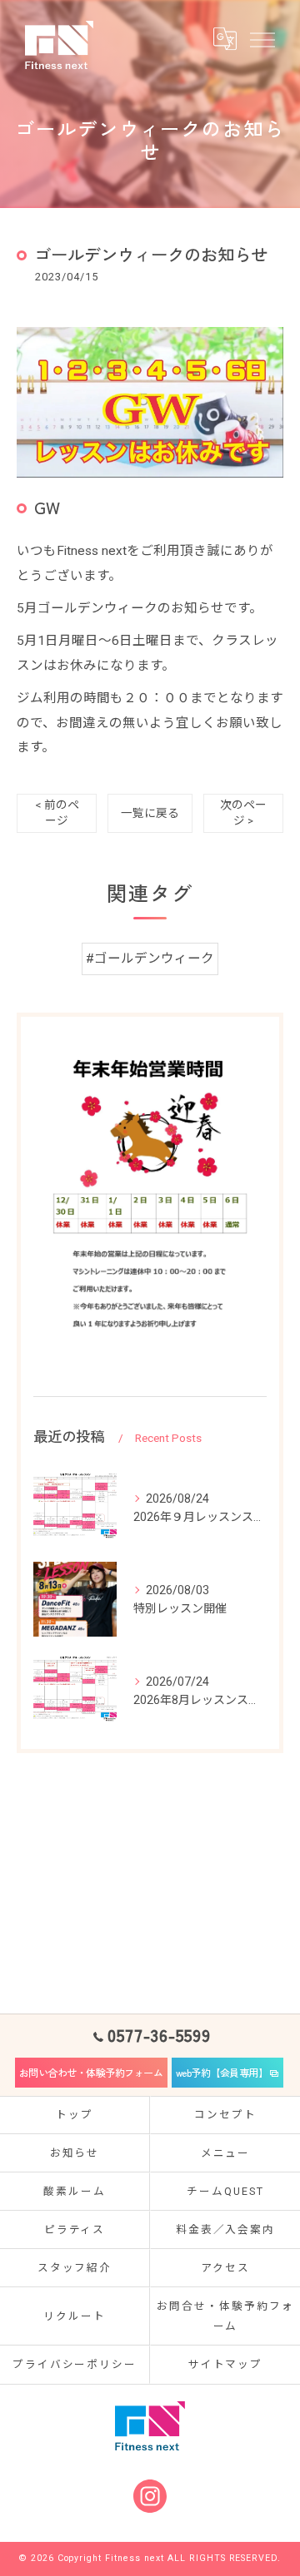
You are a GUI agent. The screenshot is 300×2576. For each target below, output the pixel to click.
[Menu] (262, 38)
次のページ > (243, 812)
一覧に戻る (150, 813)
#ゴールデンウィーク (150, 959)
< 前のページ (57, 812)
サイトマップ (226, 2364)
